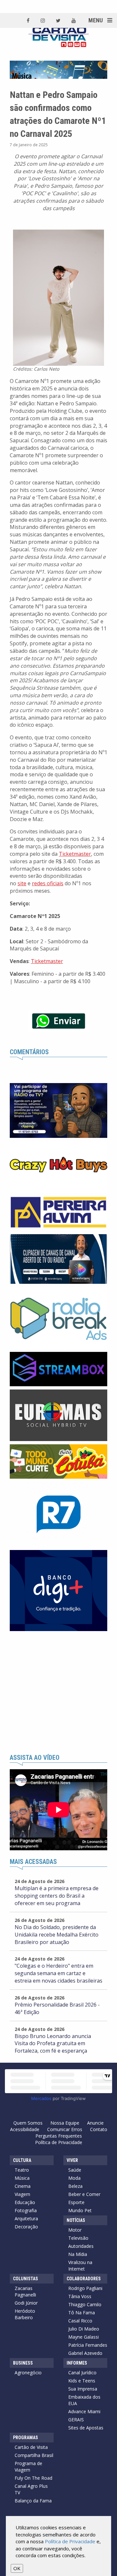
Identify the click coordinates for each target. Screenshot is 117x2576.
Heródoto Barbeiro (25, 2314)
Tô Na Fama (82, 2313)
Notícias (76, 2220)
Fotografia (26, 2210)
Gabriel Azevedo (85, 2353)
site (22, 883)
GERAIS (76, 2420)
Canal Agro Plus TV (31, 2489)
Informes (77, 2363)
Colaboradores (84, 2279)
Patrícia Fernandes (88, 2345)
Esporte (76, 2202)
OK (17, 2568)
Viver (72, 2160)
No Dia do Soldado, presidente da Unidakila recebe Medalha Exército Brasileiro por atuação (57, 1935)
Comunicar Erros (65, 2129)
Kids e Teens (82, 2381)
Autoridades (81, 2246)
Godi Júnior (26, 2303)
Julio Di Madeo (84, 2329)
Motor (75, 2230)
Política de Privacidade (59, 2142)
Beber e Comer (84, 2194)
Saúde (75, 2170)
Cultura (22, 2160)
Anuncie (95, 2123)
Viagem (22, 2194)
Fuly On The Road (33, 2478)
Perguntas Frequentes (59, 2136)
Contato (99, 2129)
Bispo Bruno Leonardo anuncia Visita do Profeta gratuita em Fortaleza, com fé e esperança (53, 2044)
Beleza (75, 2186)
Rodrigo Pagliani (85, 2288)
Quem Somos (28, 2123)
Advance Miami (84, 2411)
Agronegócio (28, 2373)
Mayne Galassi (84, 2337)
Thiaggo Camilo (85, 2304)
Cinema (23, 2186)
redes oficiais (48, 883)
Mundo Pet (80, 2210)
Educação (25, 2202)
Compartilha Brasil (34, 2455)
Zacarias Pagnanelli (25, 2291)
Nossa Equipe (65, 2123)
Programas (26, 2438)
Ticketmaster (75, 854)
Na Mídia (78, 2254)
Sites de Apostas (86, 2428)
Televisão (78, 2238)
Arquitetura (26, 2218)
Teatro (22, 2170)
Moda (74, 2178)
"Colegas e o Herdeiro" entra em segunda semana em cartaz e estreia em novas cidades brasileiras (58, 1973)
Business (23, 2363)
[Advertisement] (58, 1693)
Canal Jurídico (82, 2373)
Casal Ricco (80, 2321)
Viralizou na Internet (80, 2266)
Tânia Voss (80, 2296)
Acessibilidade (25, 2129)
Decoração (26, 2227)
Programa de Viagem (28, 2467)
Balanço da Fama (33, 2501)
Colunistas (26, 2279)
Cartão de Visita (31, 2447)
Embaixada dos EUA (84, 2400)
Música (22, 2178)
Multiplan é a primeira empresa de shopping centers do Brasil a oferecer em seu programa (57, 1896)
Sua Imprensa (83, 2389)
